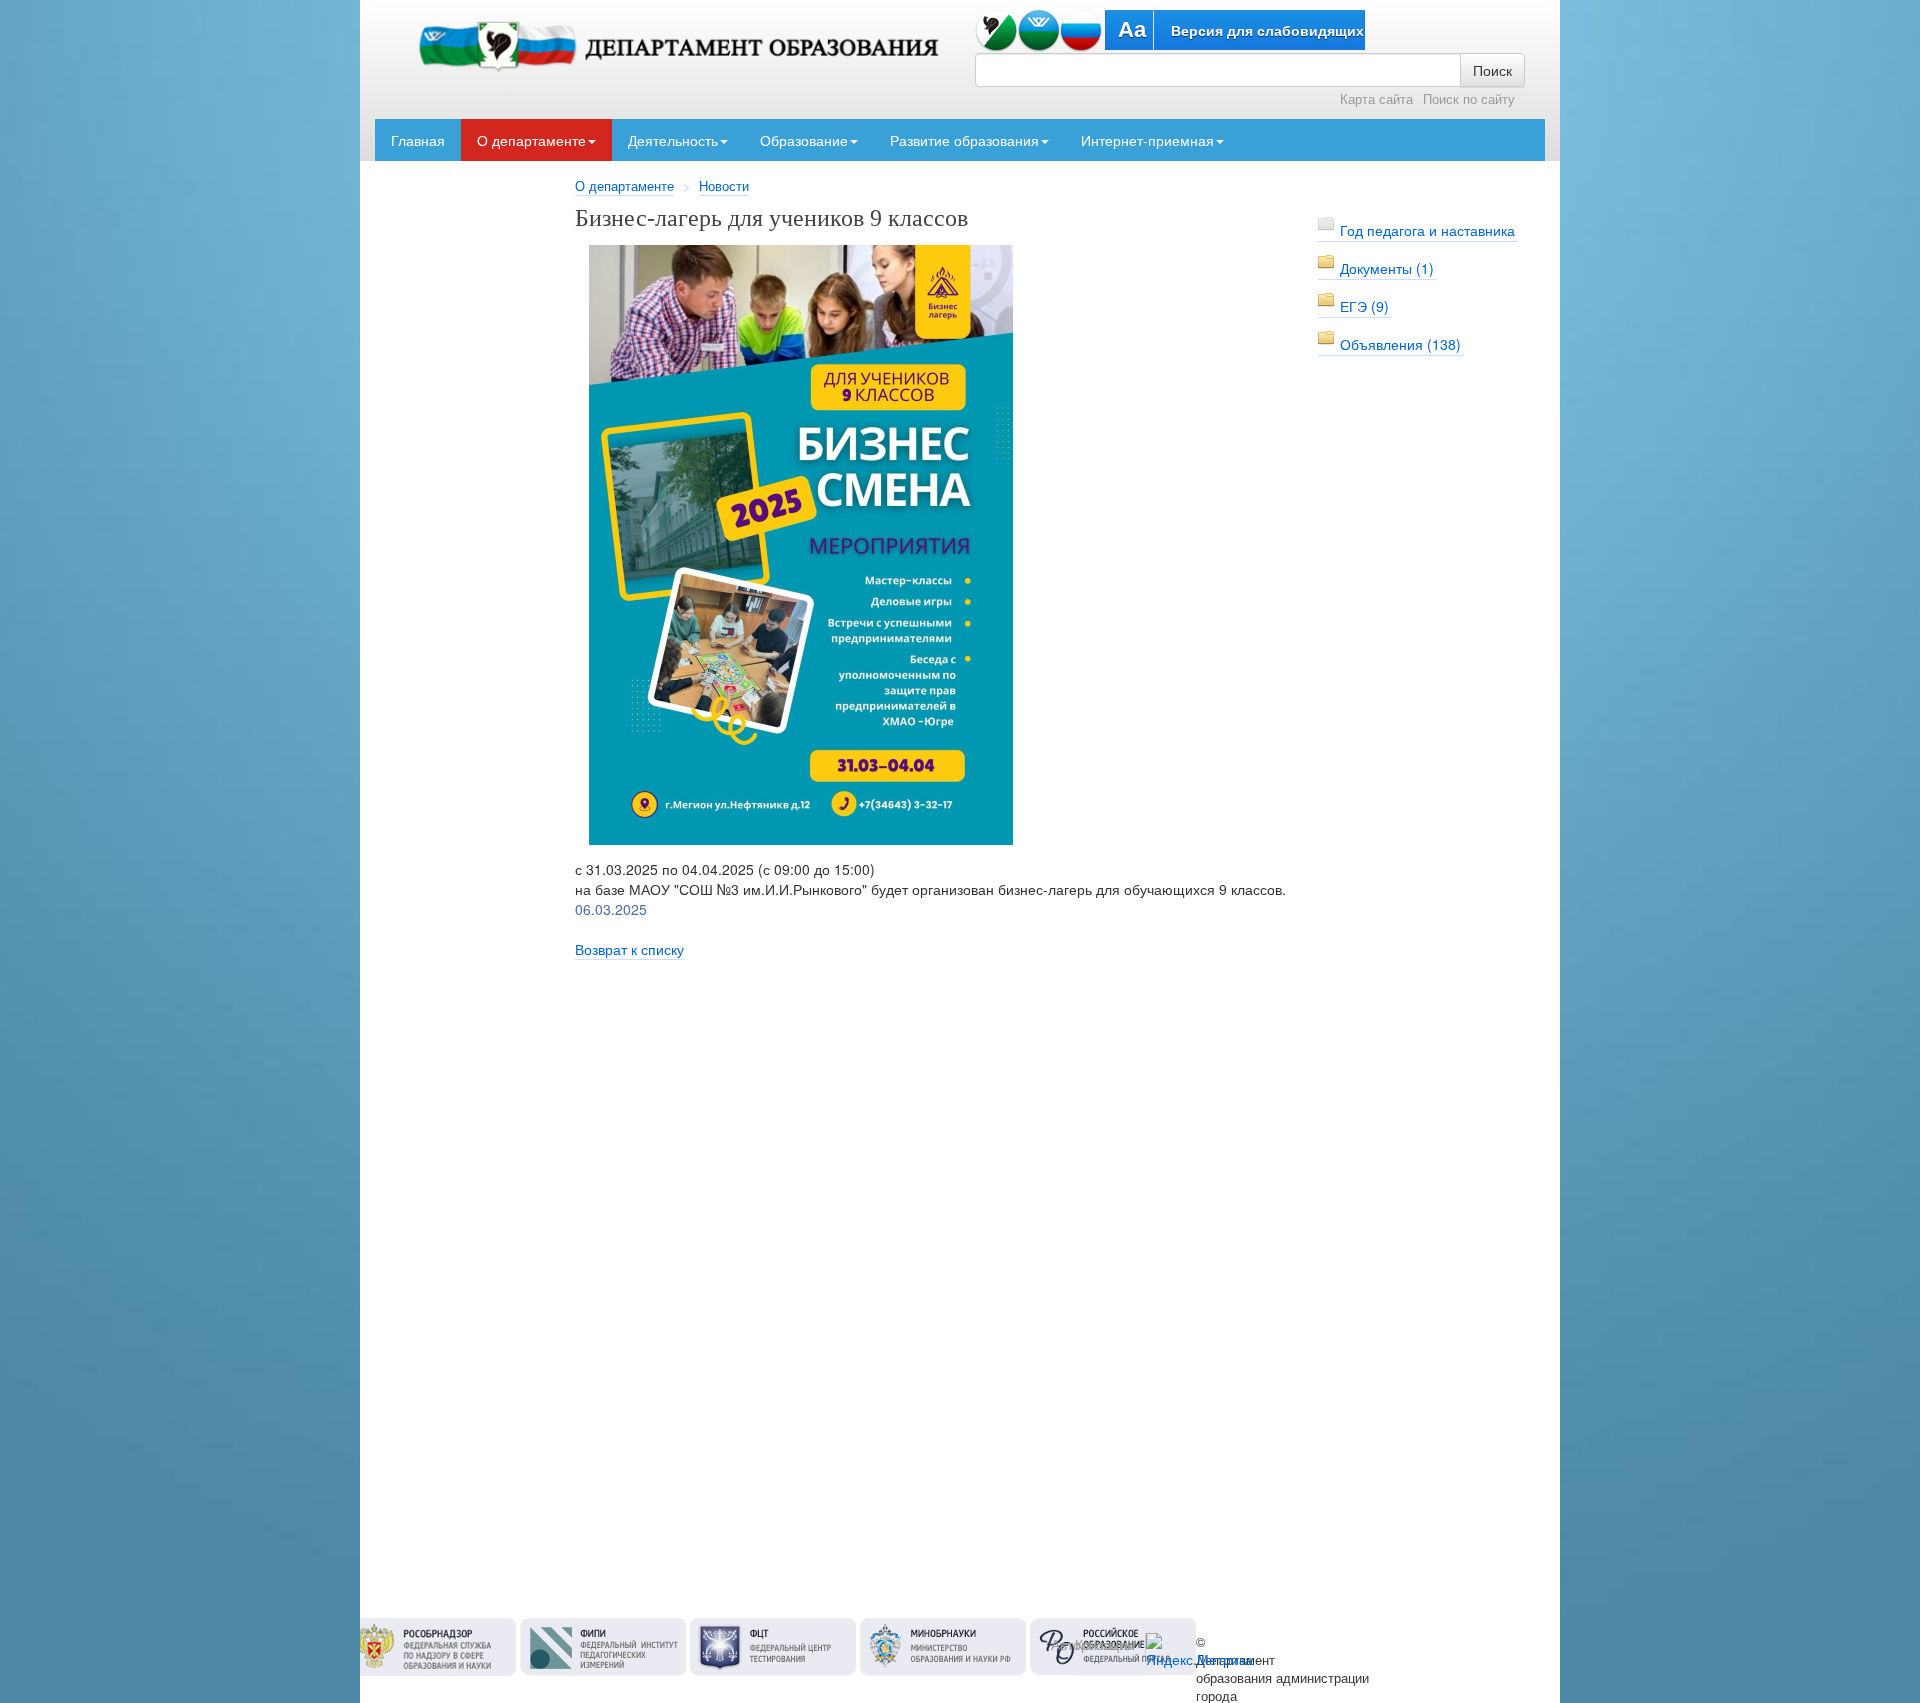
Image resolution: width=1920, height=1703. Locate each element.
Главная (418, 140)
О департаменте (531, 140)
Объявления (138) (1400, 344)
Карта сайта (1376, 99)
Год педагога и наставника (1427, 230)
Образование (804, 140)
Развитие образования (964, 140)
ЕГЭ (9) (1364, 306)
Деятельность (673, 140)
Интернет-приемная (1147, 140)
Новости (724, 186)
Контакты (1105, 1644)
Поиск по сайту (1469, 99)
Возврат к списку (629, 949)
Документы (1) (1387, 268)
